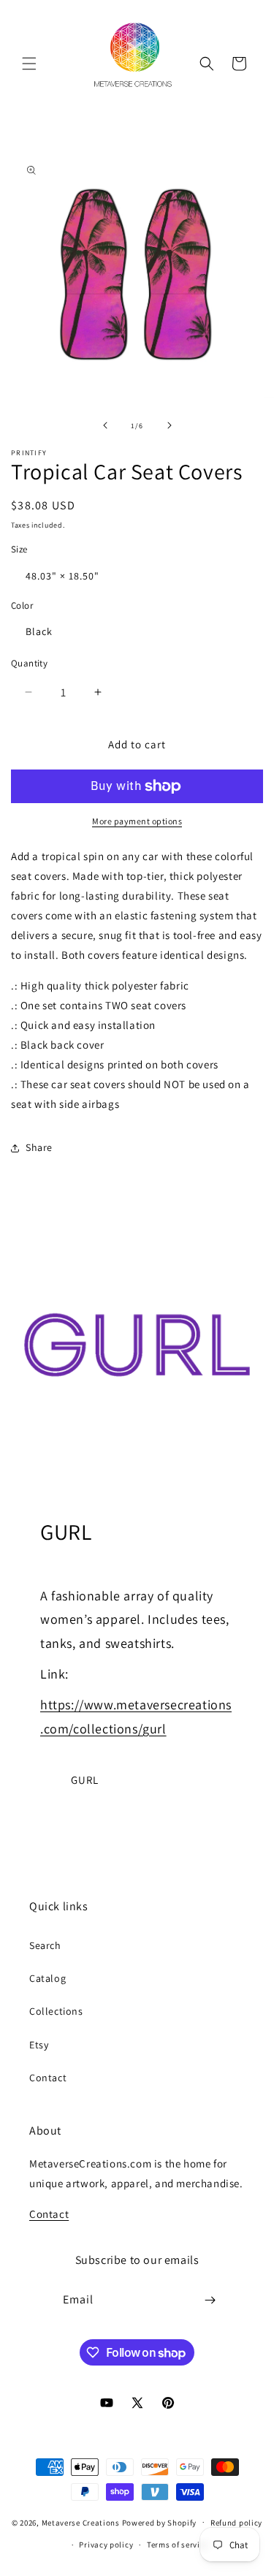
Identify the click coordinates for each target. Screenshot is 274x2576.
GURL (85, 1780)
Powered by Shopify (160, 2522)
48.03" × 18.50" (62, 576)
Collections (56, 2011)
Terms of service (178, 2545)
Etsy (39, 2045)
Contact (48, 2078)
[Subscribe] (210, 2300)
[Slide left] (105, 425)
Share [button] (39, 1147)
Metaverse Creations (81, 2522)
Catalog (47, 1978)
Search (45, 1945)
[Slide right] (170, 425)
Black (39, 631)
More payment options (137, 821)
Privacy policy (106, 2545)
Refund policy (236, 2523)
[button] (29, 64)
